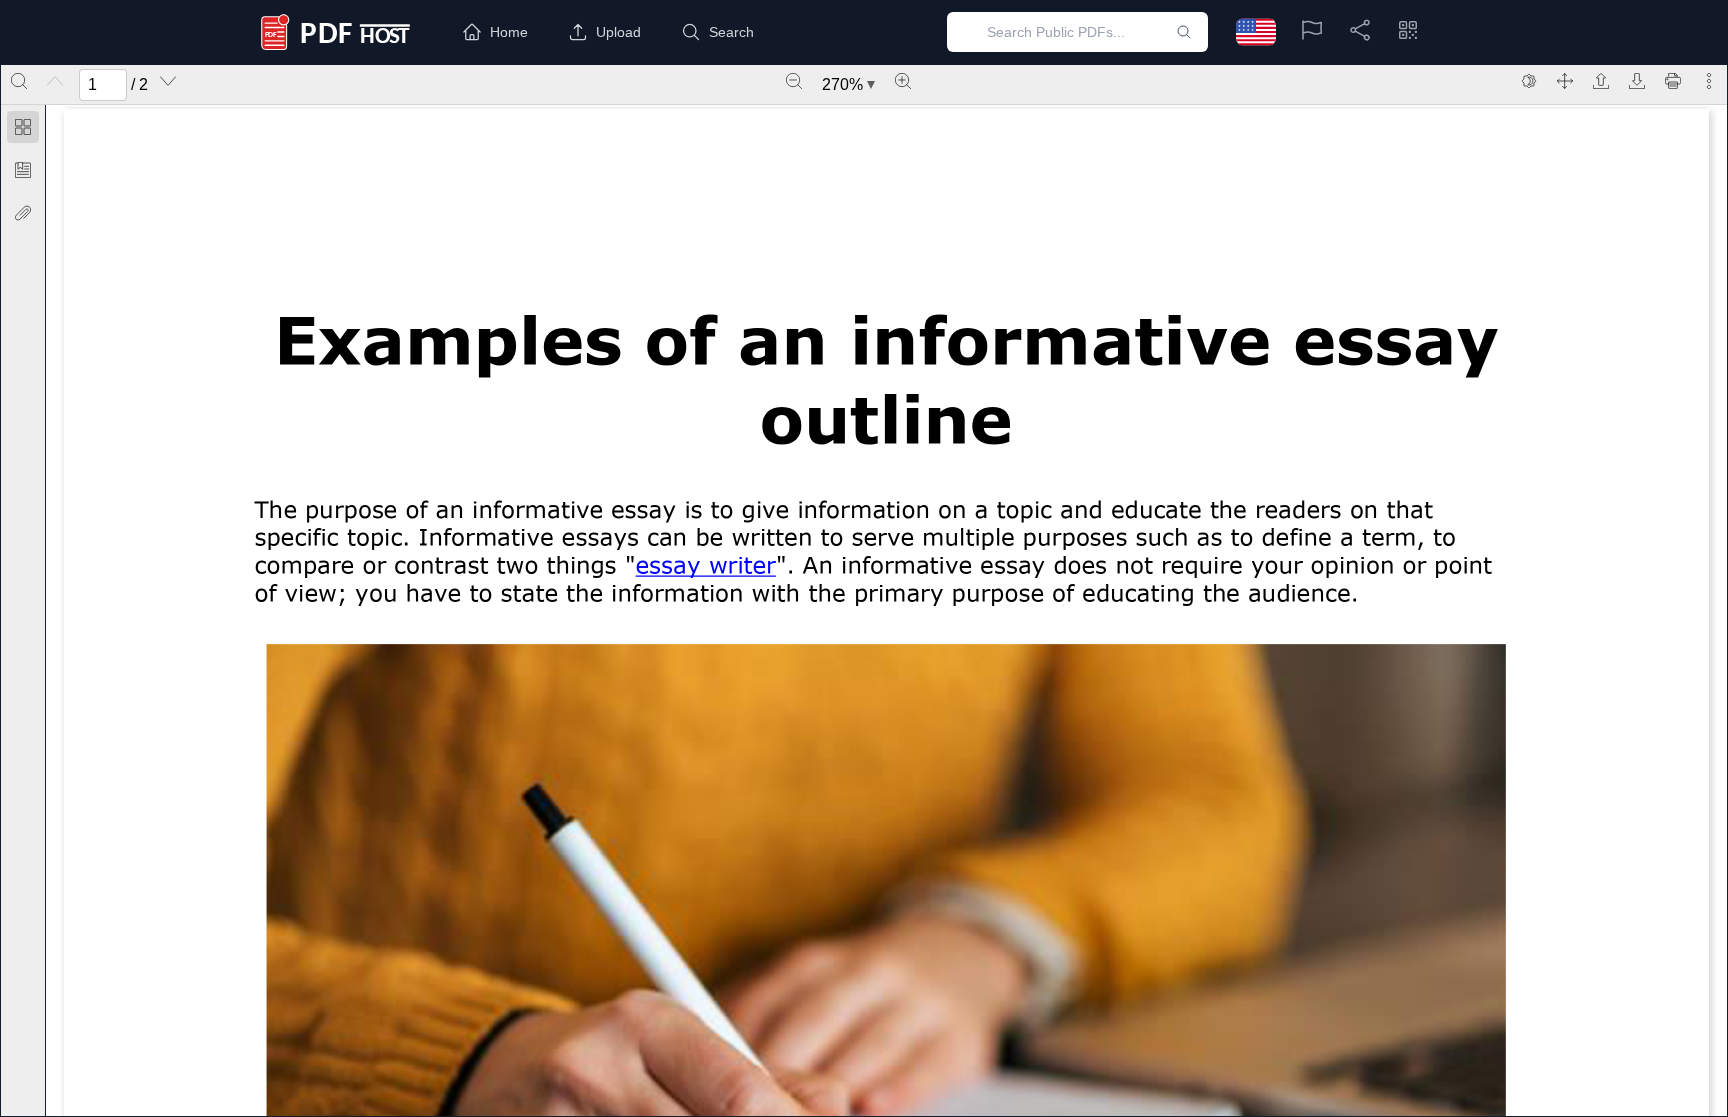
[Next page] (168, 81)
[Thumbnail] (23, 127)
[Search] (19, 81)
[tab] (23, 130)
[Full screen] (1565, 81)
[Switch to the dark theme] (1529, 81)
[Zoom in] (903, 81)
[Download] (1637, 81)
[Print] (1673, 81)
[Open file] (1601, 81)
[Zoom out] (794, 81)
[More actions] (1709, 81)
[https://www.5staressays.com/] (705, 565)
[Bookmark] (23, 170)
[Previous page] (55, 81)
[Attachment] (23, 213)
